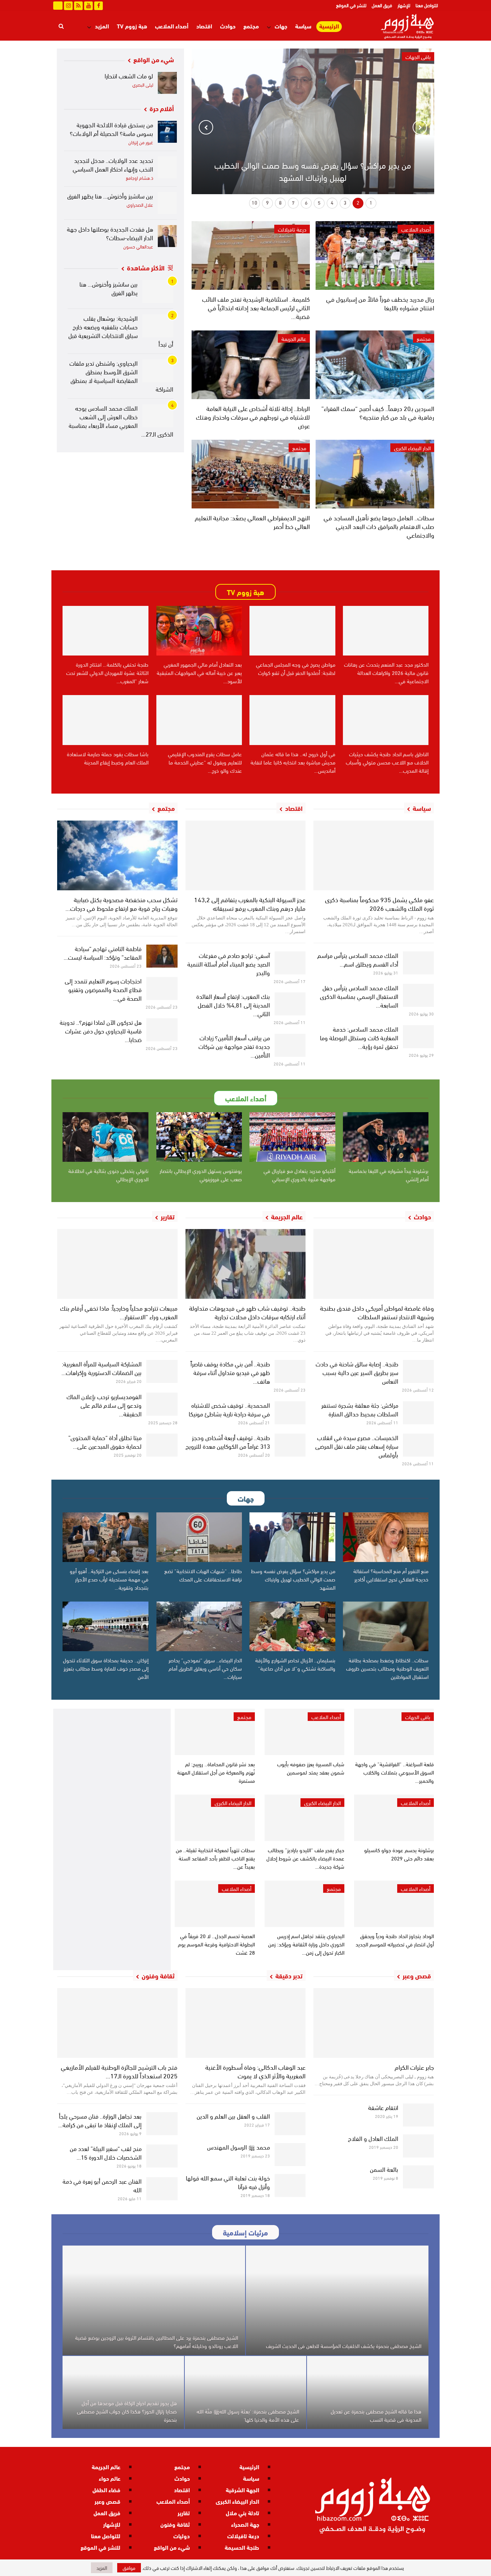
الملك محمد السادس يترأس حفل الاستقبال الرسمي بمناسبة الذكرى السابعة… (359, 996)
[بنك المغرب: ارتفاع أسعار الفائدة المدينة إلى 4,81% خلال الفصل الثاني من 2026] (290, 1004)
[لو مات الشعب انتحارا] (168, 83)
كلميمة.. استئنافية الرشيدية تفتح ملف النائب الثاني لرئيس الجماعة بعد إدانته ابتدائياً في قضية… (256, 307)
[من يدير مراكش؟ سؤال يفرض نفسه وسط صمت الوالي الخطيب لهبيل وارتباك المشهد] (292, 1537)
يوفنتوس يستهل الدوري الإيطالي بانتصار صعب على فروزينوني (201, 1175)
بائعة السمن (384, 2169)
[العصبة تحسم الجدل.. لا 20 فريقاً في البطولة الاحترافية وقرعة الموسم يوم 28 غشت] (215, 1904)
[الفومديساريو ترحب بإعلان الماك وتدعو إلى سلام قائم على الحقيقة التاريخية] (162, 1404)
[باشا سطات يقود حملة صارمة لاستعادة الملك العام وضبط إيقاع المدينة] (105, 720)
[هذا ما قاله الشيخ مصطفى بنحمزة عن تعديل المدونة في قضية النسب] (368, 2392)
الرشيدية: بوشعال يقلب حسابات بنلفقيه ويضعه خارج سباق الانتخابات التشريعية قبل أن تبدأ (121, 331)
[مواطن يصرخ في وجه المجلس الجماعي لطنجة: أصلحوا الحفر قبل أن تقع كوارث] (292, 631)
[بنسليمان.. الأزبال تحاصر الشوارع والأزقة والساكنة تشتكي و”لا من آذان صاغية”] (292, 1626)
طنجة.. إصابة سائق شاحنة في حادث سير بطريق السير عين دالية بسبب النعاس (357, 1372)
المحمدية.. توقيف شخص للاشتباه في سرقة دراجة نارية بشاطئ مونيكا (229, 1409)
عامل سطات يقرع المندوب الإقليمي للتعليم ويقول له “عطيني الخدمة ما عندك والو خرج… (205, 762)
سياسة (303, 26)
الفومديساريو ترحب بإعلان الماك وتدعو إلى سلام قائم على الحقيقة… (104, 1405)
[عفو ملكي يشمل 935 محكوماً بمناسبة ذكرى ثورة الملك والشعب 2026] (374, 855)
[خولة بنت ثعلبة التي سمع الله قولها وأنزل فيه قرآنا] (290, 2186)
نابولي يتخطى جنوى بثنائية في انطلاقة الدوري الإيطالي (108, 1175)
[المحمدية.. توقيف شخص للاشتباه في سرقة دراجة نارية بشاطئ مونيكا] (290, 1413)
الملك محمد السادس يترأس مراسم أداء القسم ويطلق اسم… (358, 959)
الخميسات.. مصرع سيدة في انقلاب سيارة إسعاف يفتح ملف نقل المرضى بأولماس (357, 1446)
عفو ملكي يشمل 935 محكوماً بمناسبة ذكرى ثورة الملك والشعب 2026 (379, 903)
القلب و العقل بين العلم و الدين (233, 2116)
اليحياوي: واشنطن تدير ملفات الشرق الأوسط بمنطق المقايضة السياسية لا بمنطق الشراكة (121, 376)
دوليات (182, 2536)
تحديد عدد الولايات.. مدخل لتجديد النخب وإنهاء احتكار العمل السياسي (113, 164)
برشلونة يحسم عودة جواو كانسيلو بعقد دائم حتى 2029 (399, 1854)
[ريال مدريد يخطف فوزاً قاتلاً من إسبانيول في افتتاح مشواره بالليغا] (375, 255)
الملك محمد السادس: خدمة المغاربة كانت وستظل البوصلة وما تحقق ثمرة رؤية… (359, 1037)
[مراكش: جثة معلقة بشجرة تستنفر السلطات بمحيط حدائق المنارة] (419, 1413)
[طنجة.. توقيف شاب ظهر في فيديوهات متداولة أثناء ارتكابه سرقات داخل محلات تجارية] (246, 1264)
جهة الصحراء (245, 2524)
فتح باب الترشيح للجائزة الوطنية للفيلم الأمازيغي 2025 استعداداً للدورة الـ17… (119, 2071)
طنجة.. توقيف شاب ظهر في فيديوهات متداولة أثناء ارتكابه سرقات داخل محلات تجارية (247, 1312)
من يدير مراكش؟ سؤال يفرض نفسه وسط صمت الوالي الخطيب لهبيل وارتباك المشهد (313, 171)
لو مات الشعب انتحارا (129, 75)
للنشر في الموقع (351, 5)
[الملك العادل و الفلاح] (419, 2146)
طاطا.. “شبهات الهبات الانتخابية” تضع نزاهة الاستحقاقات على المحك (203, 1575)
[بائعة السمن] (419, 2177)
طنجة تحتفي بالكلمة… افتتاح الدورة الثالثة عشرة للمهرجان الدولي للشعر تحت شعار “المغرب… (107, 672)
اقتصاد (204, 26)
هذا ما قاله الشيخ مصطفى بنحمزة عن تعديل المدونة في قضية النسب (376, 2415)
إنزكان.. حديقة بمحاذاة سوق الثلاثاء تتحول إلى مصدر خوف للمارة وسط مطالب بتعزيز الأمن (106, 1668)
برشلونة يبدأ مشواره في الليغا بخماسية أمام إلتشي (389, 1175)
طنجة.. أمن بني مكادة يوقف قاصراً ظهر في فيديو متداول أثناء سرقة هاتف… (230, 1372)
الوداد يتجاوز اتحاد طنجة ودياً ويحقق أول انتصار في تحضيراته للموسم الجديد (395, 1940)
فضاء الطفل (106, 2490)
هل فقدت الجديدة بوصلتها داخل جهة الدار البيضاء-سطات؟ (110, 233)
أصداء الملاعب (172, 26)
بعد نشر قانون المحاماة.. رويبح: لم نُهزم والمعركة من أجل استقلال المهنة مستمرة (216, 1772)
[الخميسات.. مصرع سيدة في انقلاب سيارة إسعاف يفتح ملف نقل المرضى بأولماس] (419, 1445)
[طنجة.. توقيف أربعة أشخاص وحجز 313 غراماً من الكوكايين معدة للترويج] (290, 1445)
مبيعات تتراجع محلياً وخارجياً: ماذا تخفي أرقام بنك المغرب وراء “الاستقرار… (119, 1312)
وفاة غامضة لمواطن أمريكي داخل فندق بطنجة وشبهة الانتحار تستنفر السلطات (377, 1312)
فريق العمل (382, 5)
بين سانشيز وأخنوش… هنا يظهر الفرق (110, 195)
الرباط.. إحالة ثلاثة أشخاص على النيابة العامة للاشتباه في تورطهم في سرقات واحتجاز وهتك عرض (253, 417)
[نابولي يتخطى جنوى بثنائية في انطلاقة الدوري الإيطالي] (105, 1137)
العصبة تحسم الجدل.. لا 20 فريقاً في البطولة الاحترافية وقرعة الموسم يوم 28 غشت (216, 1944)
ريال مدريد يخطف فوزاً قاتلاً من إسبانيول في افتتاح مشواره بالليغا (380, 303)
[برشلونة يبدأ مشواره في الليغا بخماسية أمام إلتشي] (386, 1137)
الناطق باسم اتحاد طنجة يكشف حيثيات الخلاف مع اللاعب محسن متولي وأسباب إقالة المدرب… (387, 762)
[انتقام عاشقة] (419, 2115)
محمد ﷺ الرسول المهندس (238, 2146)
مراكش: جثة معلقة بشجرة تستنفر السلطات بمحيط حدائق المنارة (360, 1409)
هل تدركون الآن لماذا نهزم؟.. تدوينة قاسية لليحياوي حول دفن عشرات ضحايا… (101, 1030)
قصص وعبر (107, 2501)
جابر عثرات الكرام (414, 2067)
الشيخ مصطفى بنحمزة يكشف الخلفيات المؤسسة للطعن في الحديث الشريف (344, 2346)
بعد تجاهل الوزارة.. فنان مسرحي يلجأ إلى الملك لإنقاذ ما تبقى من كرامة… (100, 2120)
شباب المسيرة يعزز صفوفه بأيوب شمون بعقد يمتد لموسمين (311, 1768)
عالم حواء (110, 2478)
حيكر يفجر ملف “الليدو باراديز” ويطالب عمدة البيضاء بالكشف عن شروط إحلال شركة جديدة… (305, 1858)
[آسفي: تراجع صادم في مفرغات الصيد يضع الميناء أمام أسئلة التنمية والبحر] (290, 963)
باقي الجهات (418, 1717)
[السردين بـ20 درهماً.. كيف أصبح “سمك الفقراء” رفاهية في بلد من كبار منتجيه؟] (375, 365)
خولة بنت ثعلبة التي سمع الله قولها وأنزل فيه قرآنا (228, 2182)
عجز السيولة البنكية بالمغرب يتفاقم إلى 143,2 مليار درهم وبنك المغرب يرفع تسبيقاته (250, 903)
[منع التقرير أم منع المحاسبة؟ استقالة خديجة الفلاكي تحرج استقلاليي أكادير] (386, 1537)
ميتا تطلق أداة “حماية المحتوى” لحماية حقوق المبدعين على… (105, 1441)
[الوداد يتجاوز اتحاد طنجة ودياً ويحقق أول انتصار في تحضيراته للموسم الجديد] (394, 1904)
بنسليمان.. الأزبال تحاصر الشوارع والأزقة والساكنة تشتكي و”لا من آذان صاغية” (295, 1664)
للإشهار (404, 5)
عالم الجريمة (294, 338)
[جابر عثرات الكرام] (374, 2023)
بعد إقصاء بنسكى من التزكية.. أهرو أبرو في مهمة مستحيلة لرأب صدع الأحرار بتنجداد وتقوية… (109, 1579)
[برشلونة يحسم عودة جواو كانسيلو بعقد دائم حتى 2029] (394, 1818)
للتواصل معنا (427, 5)
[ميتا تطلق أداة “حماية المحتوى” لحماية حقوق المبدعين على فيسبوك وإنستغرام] (162, 1445)
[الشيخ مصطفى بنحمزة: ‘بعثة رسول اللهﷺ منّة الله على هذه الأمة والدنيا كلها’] (245, 2392)
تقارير (184, 2513)
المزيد (102, 26)
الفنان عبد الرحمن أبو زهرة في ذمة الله (102, 2185)
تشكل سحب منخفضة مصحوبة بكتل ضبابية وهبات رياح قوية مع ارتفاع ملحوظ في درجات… (121, 903)
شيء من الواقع (172, 2547)
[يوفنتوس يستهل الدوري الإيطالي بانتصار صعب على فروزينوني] (199, 1137)
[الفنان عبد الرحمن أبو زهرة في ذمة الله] (162, 2189)
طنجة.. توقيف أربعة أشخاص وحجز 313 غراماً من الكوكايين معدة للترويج (228, 1441)
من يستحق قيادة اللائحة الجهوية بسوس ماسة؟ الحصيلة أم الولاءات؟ (111, 129)
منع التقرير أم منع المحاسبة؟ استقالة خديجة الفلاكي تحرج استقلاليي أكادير (391, 1575)
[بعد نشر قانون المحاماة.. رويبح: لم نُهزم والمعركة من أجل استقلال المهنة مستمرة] (215, 1732)
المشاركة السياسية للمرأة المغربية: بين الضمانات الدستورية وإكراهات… (102, 1368)
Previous (420, 127)
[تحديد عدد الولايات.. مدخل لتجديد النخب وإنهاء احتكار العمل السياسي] (168, 167)
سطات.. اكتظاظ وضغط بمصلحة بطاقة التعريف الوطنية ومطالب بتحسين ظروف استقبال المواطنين (387, 1668)
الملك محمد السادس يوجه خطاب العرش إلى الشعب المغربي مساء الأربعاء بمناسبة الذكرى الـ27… (121, 421)
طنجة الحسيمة (242, 2547)
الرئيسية (329, 26)
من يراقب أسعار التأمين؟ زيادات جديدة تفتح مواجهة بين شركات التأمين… (234, 1046)
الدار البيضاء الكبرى (412, 448)
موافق (129, 2568)
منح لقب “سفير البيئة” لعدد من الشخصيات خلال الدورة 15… (106, 2152)
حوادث (228, 26)
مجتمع (251, 26)
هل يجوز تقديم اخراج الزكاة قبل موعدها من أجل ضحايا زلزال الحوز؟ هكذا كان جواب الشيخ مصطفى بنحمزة (127, 2411)
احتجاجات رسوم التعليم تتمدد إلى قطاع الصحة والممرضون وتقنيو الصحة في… (103, 989)
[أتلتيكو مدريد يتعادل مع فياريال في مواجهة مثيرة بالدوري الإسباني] (292, 1137)
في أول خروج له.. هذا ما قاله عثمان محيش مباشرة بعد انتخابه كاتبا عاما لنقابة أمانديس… (293, 762)
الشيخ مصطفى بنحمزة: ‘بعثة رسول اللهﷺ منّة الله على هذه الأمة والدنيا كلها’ (248, 2415)
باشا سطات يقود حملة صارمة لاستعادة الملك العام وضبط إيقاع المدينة (108, 758)
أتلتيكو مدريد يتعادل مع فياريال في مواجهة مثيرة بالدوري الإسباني (299, 1175)
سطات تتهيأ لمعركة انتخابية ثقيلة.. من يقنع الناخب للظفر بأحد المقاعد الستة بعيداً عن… (215, 1858)
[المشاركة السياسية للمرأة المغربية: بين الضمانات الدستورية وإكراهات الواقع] (162, 1371)
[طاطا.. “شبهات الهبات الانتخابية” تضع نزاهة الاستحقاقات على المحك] (199, 1537)
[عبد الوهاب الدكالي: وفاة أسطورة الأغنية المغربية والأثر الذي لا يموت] (246, 2023)
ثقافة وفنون (175, 2524)
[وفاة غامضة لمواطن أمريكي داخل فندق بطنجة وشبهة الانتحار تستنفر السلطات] (374, 1264)
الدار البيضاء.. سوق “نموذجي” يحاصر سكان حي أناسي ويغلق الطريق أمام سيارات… (205, 1668)
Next (206, 127)
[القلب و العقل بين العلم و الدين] (290, 2124)
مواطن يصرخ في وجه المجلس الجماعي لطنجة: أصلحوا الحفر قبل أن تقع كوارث (296, 668)
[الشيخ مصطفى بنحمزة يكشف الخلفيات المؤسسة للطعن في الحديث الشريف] (337, 2300)
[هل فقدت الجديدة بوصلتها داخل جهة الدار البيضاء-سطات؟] (168, 236)
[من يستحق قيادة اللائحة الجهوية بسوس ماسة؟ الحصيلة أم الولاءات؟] (168, 132)
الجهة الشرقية (242, 2490)
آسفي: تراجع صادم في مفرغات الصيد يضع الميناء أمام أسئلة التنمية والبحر (229, 963)
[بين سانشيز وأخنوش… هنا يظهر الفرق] (168, 203)
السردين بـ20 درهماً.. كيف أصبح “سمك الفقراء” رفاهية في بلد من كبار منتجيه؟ (378, 412)
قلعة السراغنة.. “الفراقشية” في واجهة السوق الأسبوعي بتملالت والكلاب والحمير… (394, 1772)
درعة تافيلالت (292, 229)
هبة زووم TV (132, 26)
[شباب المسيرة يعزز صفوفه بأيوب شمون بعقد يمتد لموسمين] (304, 1732)
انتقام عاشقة (383, 2107)
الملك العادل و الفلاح (373, 2138)
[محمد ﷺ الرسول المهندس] (290, 2155)
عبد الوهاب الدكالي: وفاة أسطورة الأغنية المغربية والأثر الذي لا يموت (255, 2071)
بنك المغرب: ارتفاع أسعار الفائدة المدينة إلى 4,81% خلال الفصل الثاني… (233, 1004)
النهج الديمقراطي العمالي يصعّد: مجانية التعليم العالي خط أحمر (252, 522)
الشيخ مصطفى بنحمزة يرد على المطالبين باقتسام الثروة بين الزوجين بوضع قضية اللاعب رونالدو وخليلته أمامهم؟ (157, 2341)
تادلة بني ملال (242, 2513)
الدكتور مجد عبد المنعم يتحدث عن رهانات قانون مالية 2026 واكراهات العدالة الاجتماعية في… (386, 672)
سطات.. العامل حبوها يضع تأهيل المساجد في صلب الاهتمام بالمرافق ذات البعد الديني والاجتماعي (379, 526)
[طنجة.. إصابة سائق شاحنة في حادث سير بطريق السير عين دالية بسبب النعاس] (419, 1371)
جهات (281, 26)
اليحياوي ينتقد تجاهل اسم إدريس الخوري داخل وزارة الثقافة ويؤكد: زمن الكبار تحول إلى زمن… (306, 1944)
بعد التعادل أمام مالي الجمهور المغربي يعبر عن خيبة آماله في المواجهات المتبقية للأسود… (199, 672)
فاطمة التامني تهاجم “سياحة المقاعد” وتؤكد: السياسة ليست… (103, 952)
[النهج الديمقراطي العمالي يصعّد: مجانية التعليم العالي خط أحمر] (251, 474)
